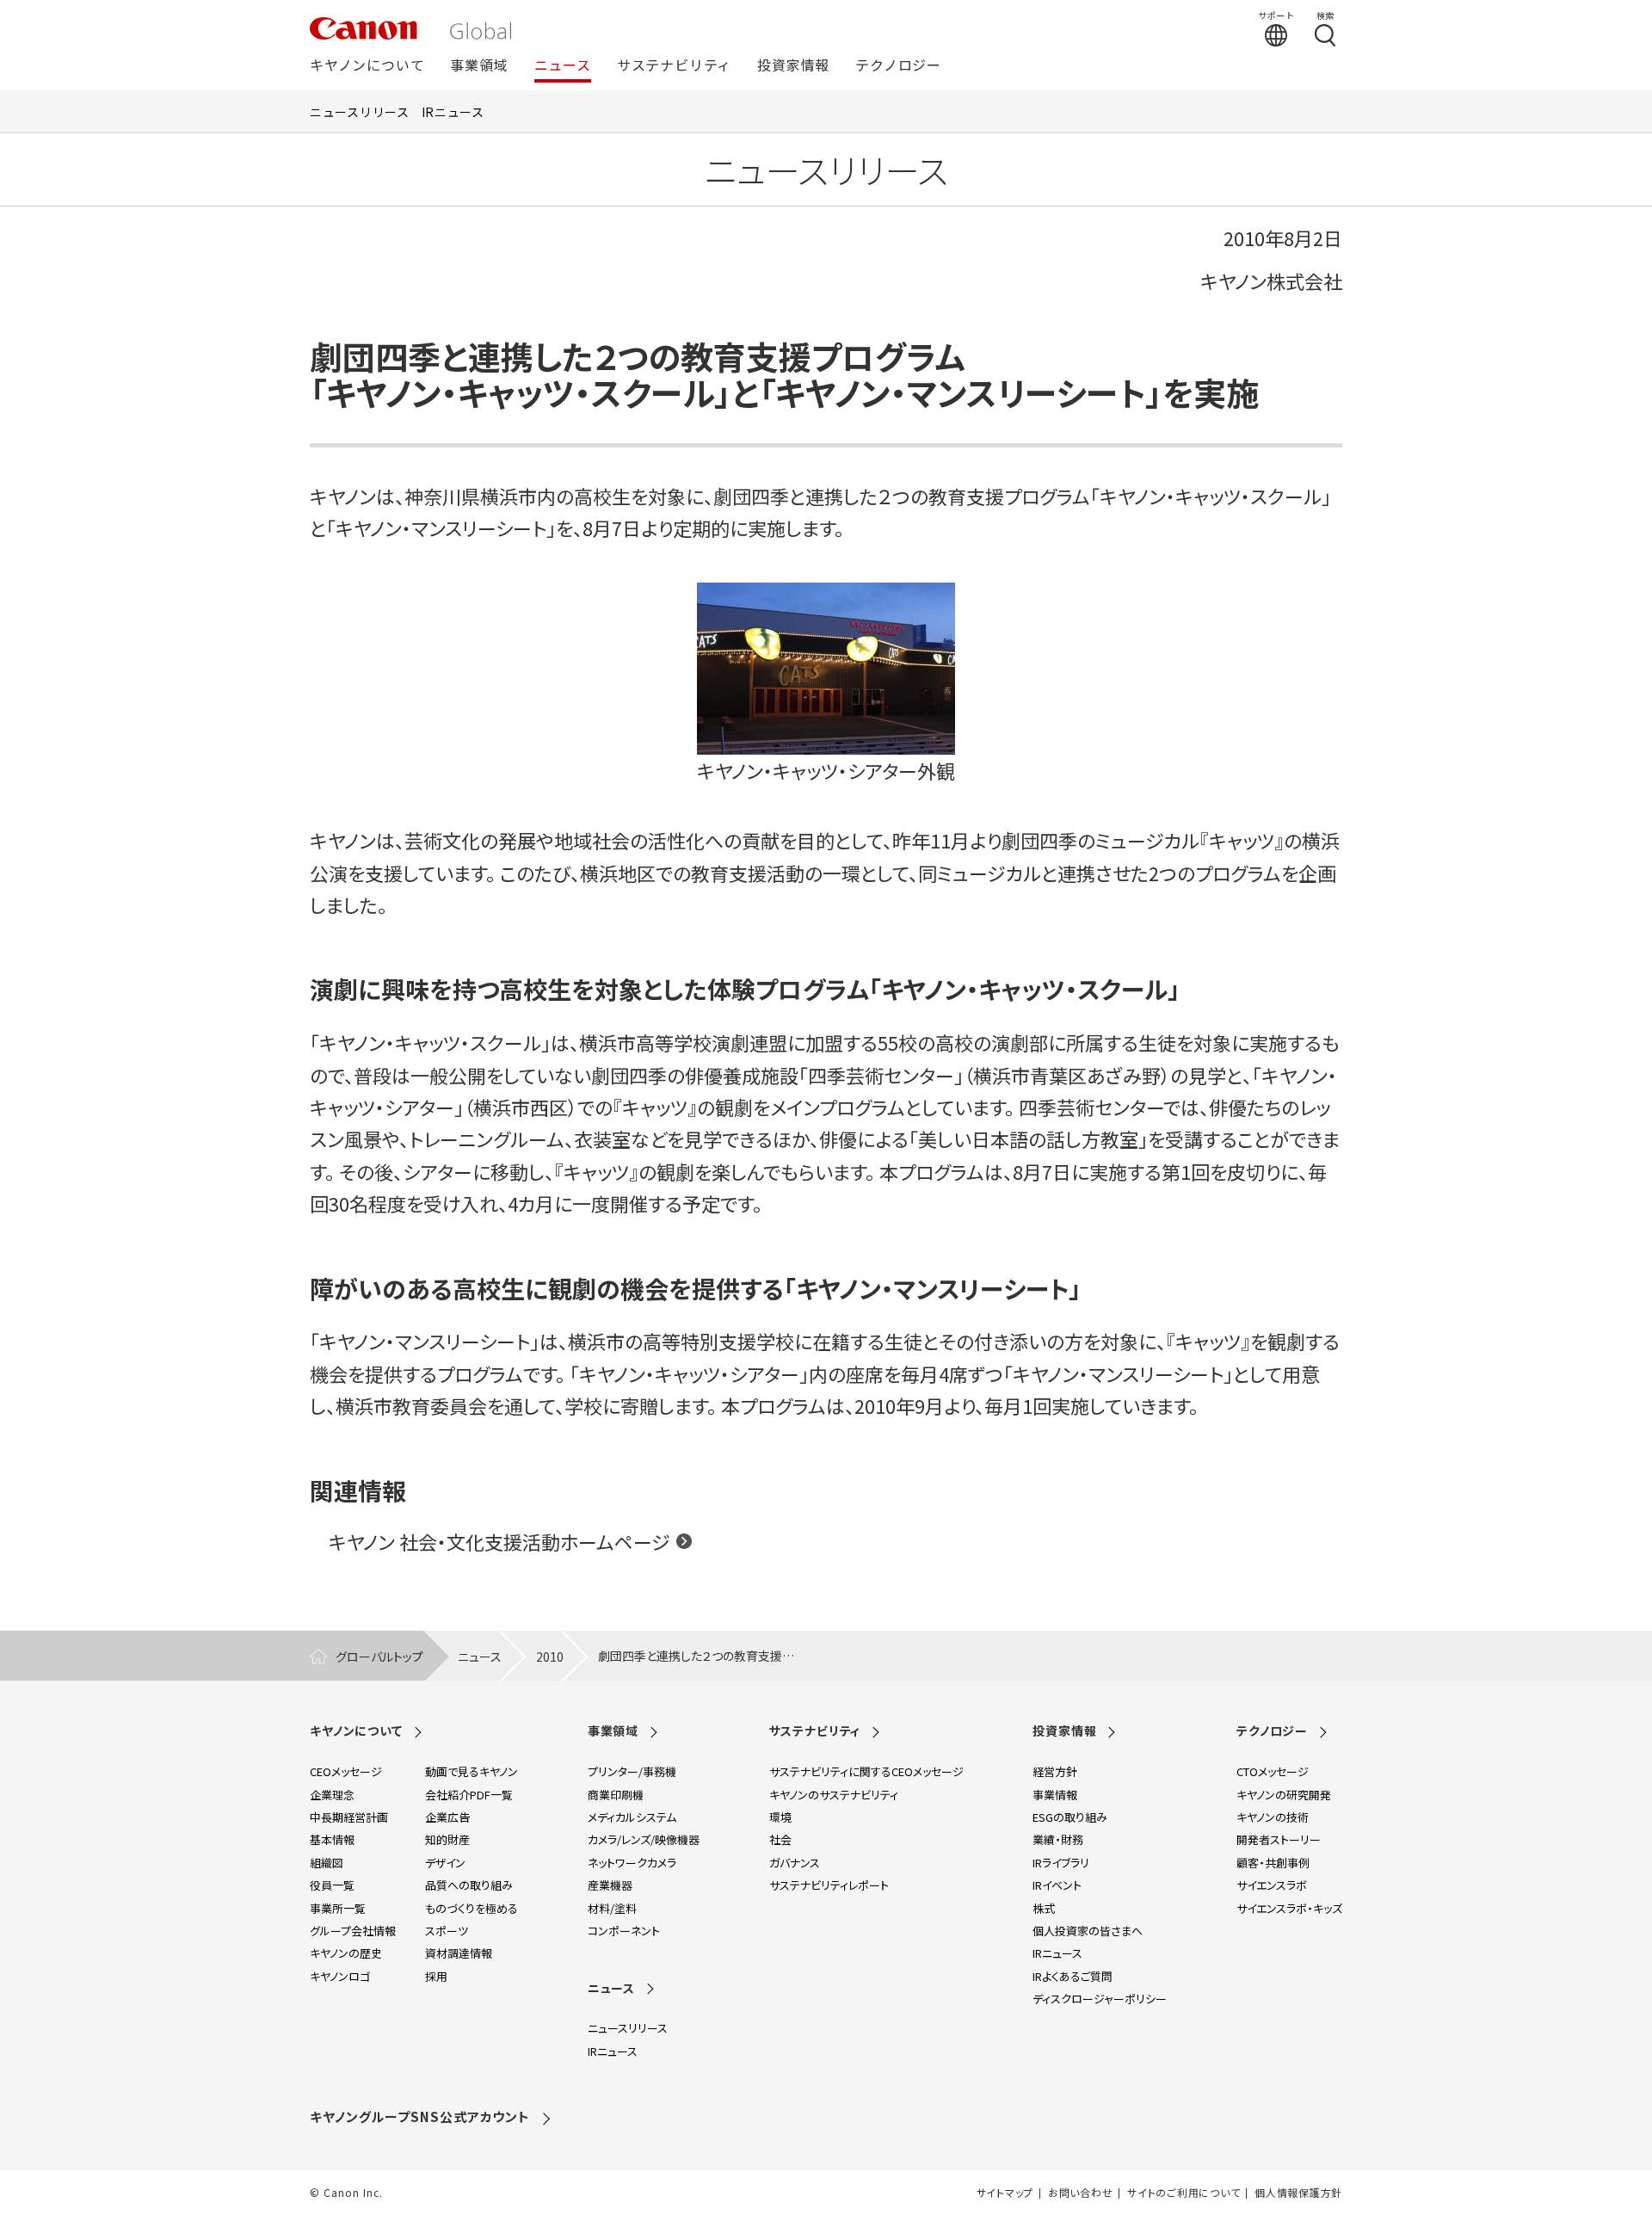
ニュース (563, 66)
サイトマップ (1005, 2193)
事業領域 (479, 66)
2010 (550, 1657)
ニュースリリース (360, 112)
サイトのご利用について (1184, 2193)
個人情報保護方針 (1298, 2193)
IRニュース (453, 112)
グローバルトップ (379, 1657)
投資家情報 (793, 66)
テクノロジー (898, 66)
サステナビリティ (674, 66)
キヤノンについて (367, 66)
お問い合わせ (1080, 2193)
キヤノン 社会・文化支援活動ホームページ (499, 1541)
